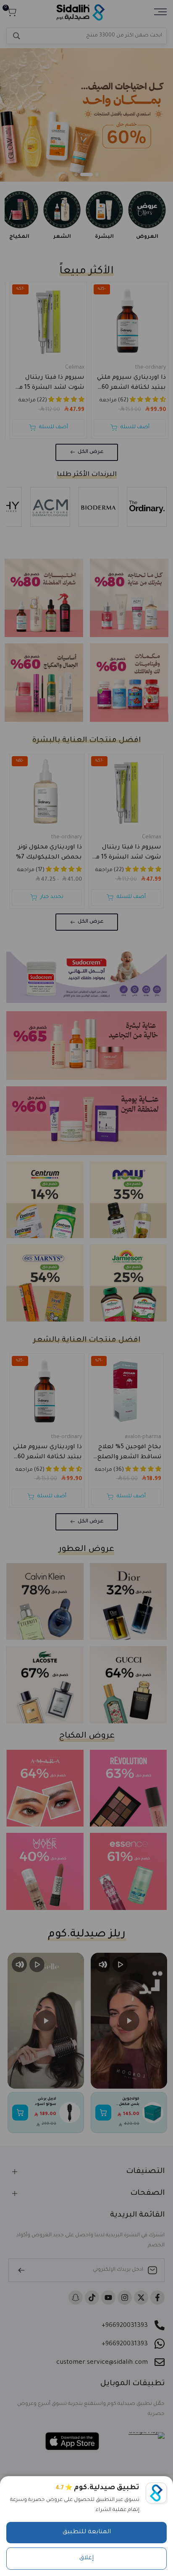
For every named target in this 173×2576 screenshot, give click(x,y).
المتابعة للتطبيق (87, 2532)
